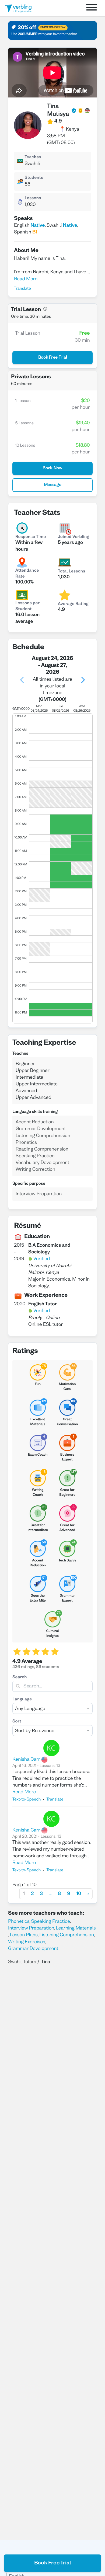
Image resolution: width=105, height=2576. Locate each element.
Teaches (33, 158)
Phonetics (19, 1922)
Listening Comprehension (67, 1935)
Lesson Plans (24, 1935)
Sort (17, 1722)
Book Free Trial (53, 2563)
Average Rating (73, 604)
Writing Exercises (27, 1942)
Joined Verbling (73, 537)
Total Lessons (71, 572)
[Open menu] (92, 8)
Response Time (31, 537)
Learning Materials (76, 1928)
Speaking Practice (51, 1922)
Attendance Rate (27, 574)
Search (20, 1677)
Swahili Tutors (22, 1962)
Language (22, 1700)
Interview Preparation (31, 1928)
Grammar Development (33, 1949)
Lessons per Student (27, 606)
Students (34, 178)
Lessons (33, 198)
